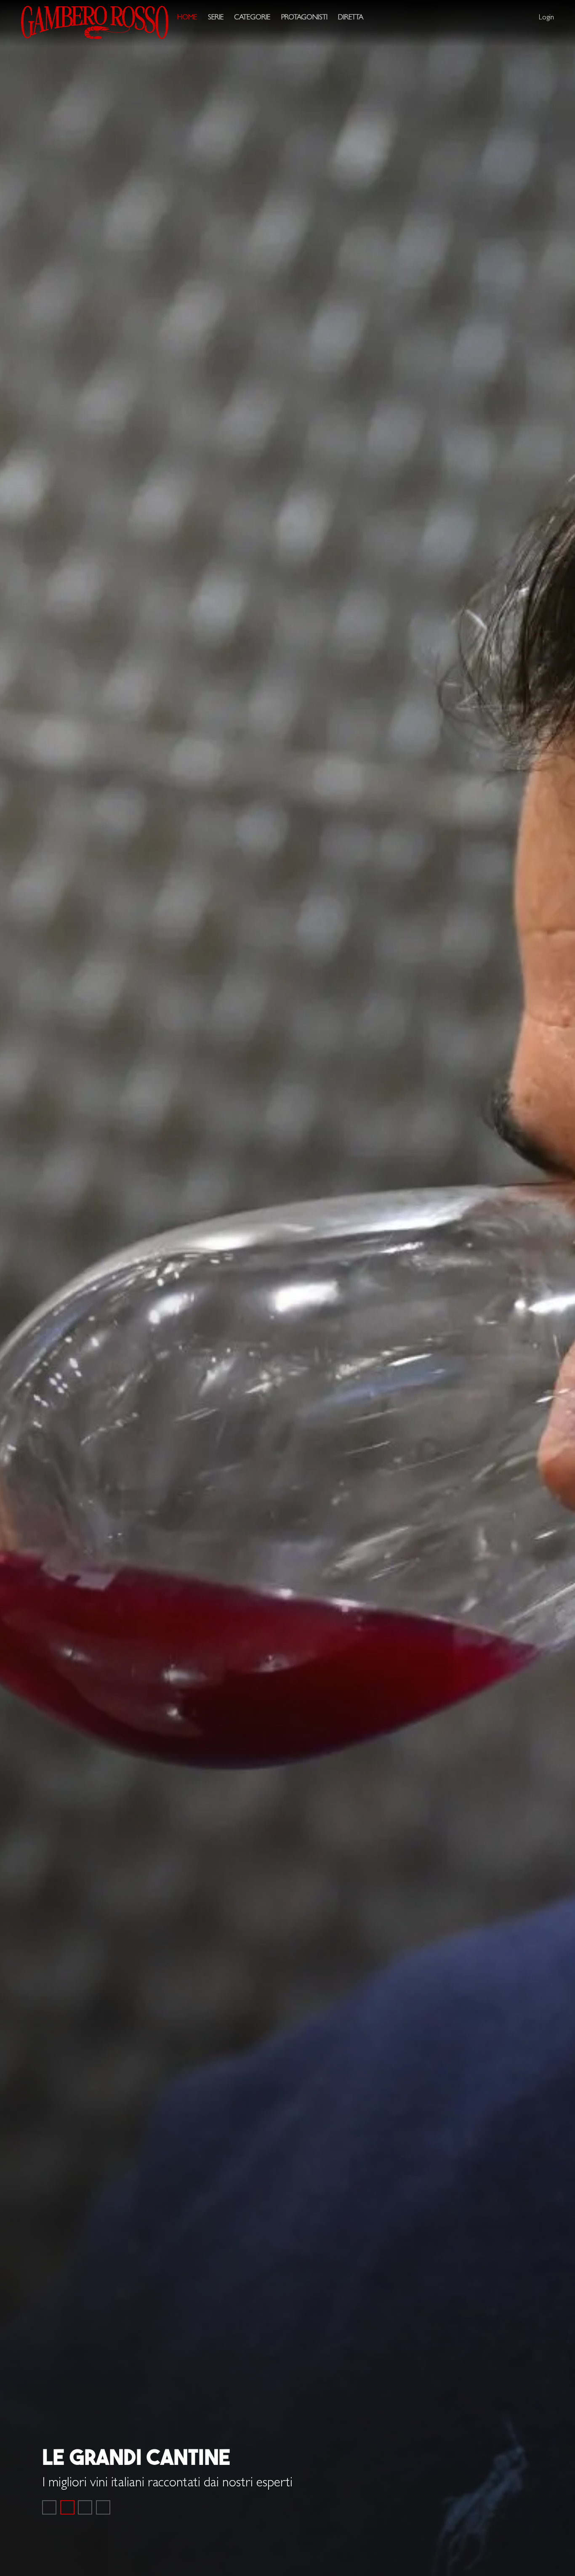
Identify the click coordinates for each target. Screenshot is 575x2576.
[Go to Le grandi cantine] (67, 2507)
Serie (216, 18)
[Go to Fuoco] (103, 2507)
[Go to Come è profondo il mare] (49, 2507)
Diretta (351, 18)
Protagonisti (304, 18)
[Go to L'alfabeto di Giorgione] (85, 2507)
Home (187, 18)
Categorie (252, 18)
